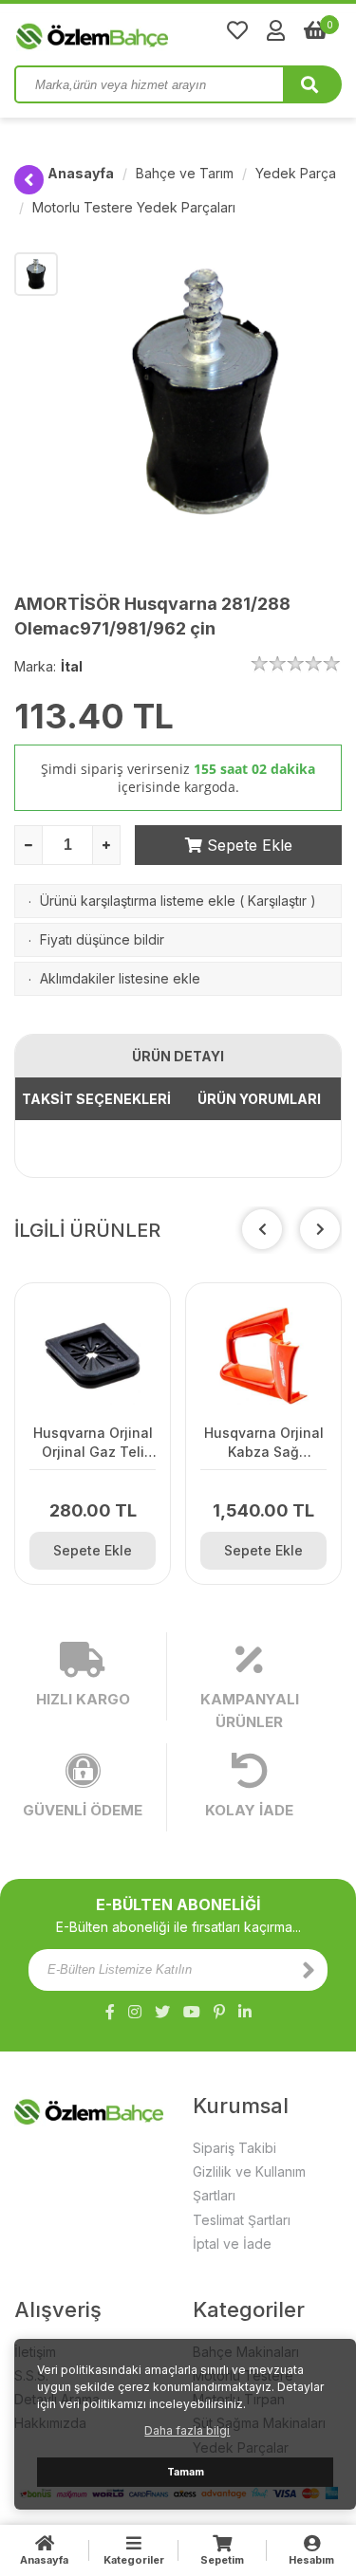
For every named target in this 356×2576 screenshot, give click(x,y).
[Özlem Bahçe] (152, 32)
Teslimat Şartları (242, 2220)
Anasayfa (81, 173)
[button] (320, 1229)
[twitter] (162, 2012)
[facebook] (110, 2012)
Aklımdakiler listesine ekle (120, 978)
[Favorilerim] (237, 30)
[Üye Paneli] (276, 30)
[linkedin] (245, 2012)
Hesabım (311, 2560)
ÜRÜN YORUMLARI (259, 1099)
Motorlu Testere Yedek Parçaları (134, 207)
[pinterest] (219, 2012)
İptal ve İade (232, 2244)
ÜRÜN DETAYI (178, 1056)
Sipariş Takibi (234, 2148)
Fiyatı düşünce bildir (102, 939)
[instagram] (135, 2012)
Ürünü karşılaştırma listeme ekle (138, 901)
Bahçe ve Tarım (185, 173)
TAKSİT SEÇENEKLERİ (96, 1099)
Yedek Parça (296, 173)
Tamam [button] (186, 2472)
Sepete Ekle (247, 845)
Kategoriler (134, 2560)
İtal (72, 666)
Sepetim (222, 2560)
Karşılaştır (277, 901)
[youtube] (192, 2012)
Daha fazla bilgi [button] (187, 2430)
